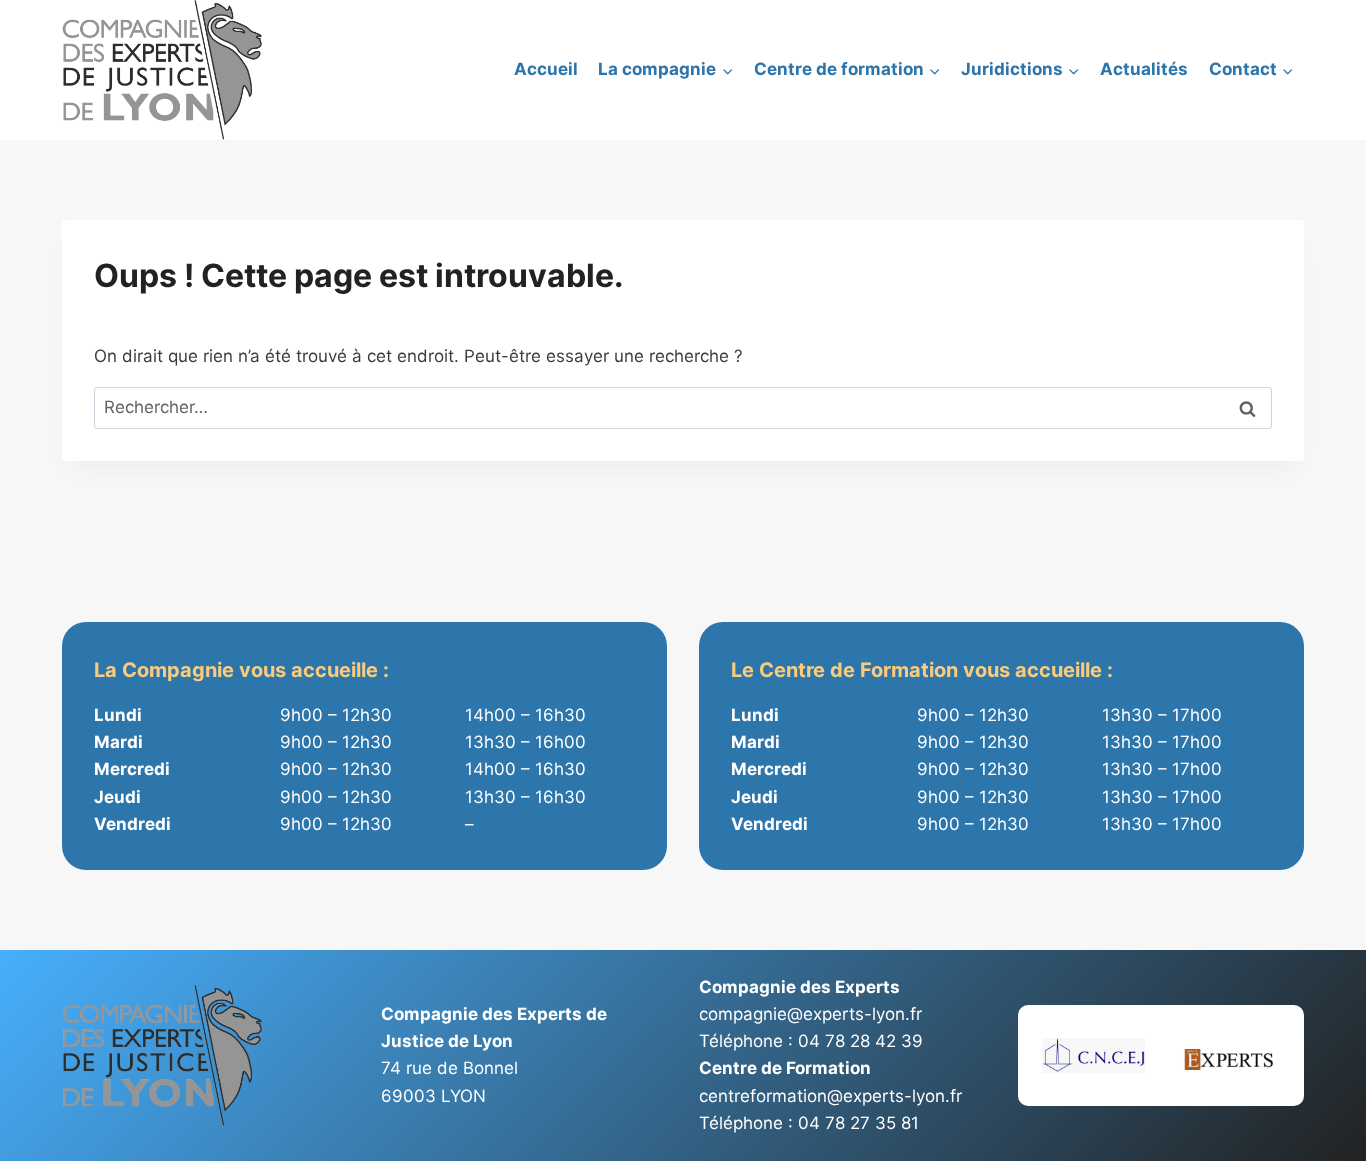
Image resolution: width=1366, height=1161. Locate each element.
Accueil (546, 69)
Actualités (1144, 69)
